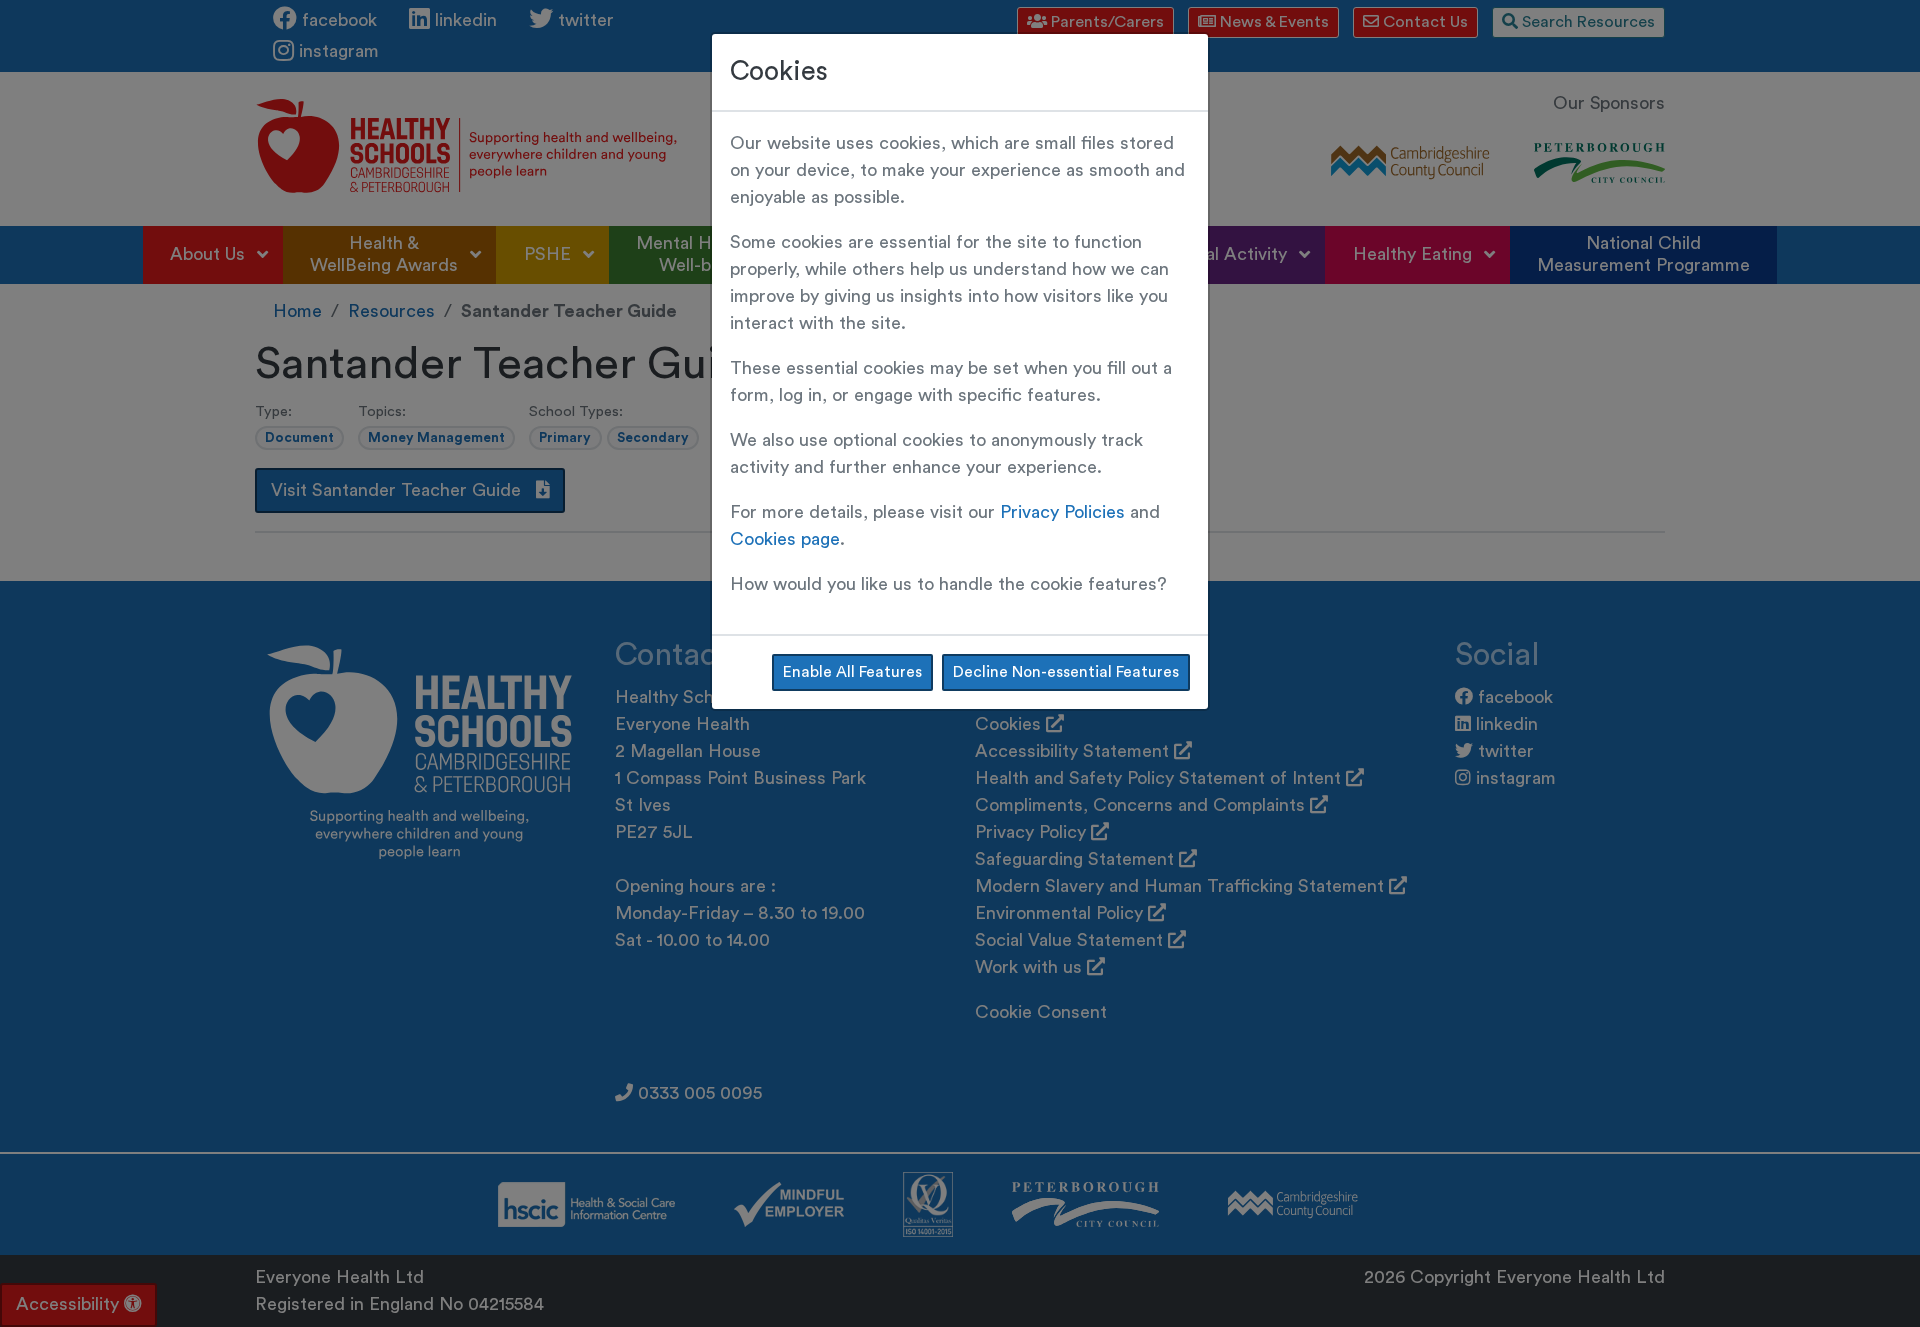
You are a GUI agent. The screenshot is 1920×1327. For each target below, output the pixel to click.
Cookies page (785, 539)
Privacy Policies (1062, 512)
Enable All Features (852, 672)
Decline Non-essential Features (1066, 672)
